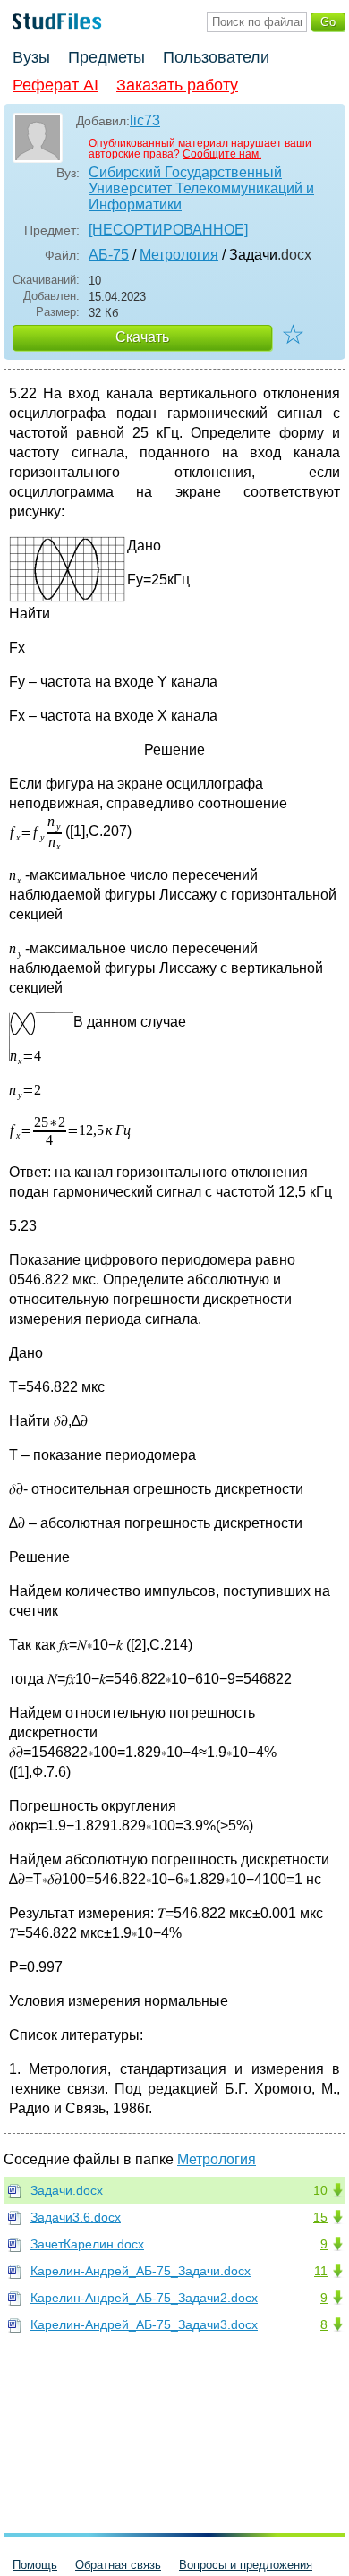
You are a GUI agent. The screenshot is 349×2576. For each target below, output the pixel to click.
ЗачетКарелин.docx (87, 2244)
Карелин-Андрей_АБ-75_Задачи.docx (140, 2271)
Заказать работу (177, 85)
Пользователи (216, 57)
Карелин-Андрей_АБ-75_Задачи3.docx (144, 2324)
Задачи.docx (67, 2190)
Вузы (31, 57)
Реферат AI (55, 85)
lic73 (145, 120)
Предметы (106, 57)
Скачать (142, 337)
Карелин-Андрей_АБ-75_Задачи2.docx (144, 2298)
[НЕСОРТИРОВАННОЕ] (168, 230)
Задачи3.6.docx (76, 2217)
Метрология (179, 255)
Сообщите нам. (222, 154)
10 (320, 2190)
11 (321, 2271)
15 (320, 2217)
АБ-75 (109, 255)
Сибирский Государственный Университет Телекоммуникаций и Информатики (201, 188)
